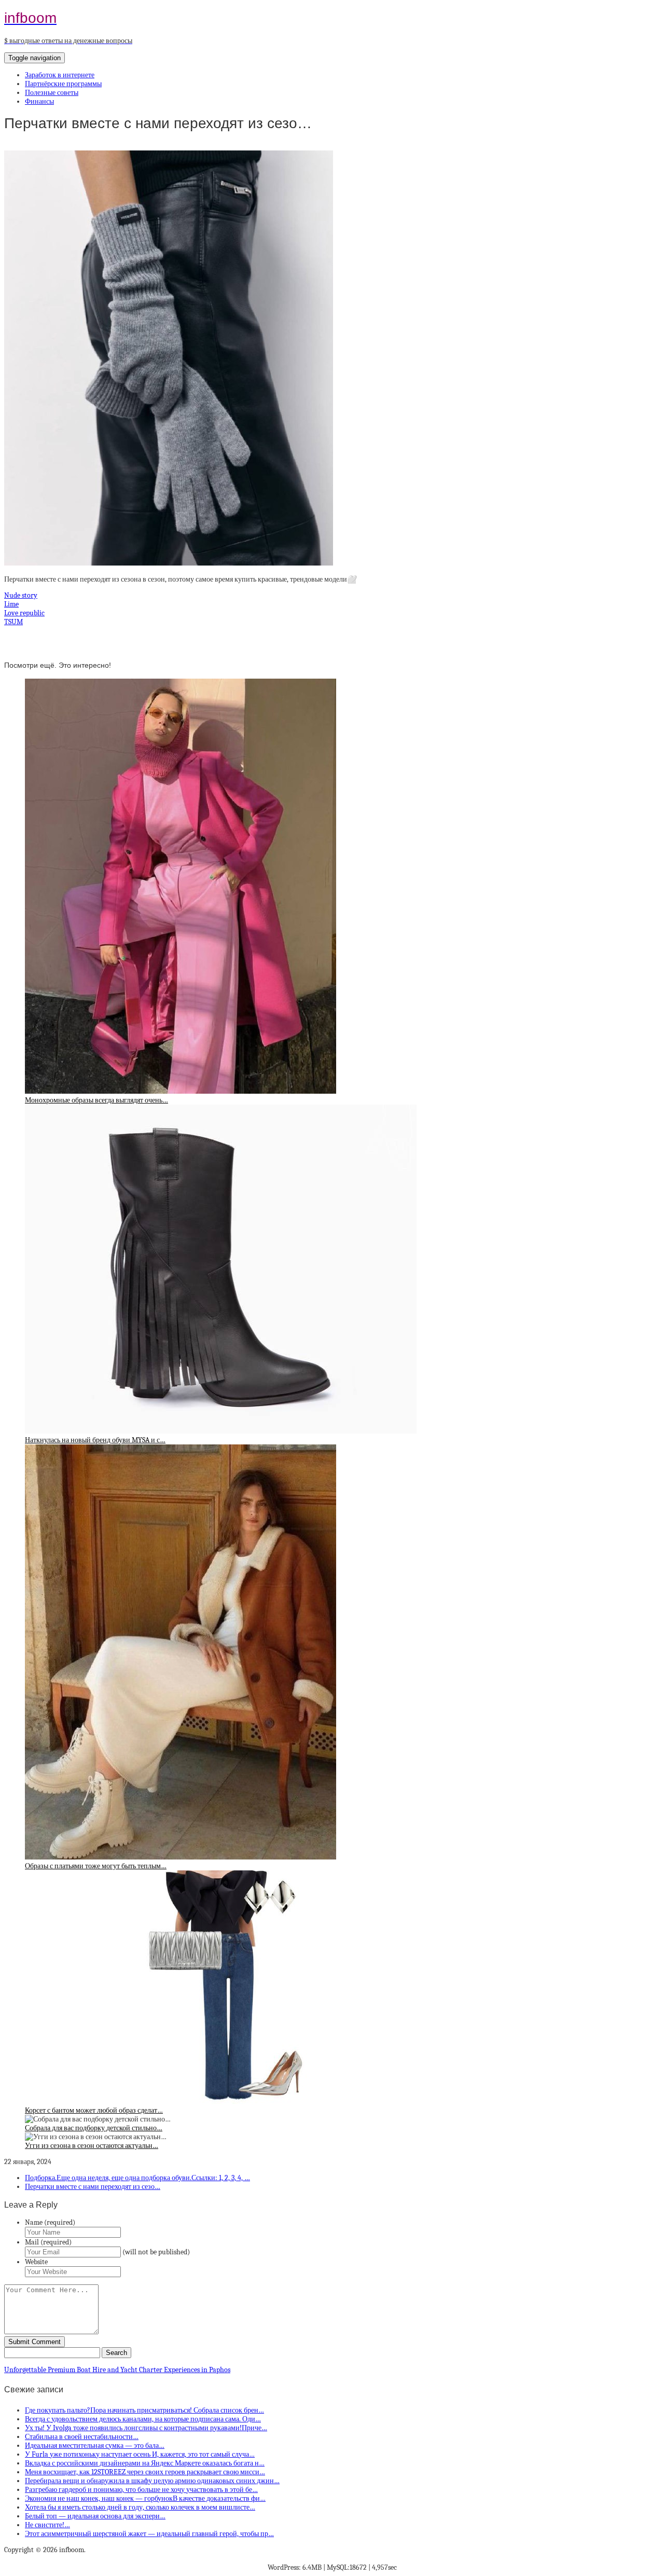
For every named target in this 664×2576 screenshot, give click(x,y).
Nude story (21, 595)
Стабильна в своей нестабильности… (82, 2437)
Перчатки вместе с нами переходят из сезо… (93, 2187)
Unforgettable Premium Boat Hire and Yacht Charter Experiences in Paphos (117, 2370)
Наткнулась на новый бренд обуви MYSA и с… (95, 1440)
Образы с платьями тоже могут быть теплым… (96, 1866)
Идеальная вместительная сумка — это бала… (95, 2446)
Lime (11, 604)
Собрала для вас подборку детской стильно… (94, 2128)
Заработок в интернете (60, 75)
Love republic (24, 613)
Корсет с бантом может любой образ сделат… (94, 2110)
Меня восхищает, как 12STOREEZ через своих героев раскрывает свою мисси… (145, 2472)
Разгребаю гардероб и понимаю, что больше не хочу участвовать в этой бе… (141, 2490)
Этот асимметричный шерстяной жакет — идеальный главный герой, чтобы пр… (149, 2534)
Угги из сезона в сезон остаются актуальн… (92, 2146)
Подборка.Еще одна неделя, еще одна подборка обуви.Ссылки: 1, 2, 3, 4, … (137, 2178)
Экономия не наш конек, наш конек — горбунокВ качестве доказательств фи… (145, 2498)
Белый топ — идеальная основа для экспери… (95, 2516)
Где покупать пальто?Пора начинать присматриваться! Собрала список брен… (144, 2410)
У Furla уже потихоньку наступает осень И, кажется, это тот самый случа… (140, 2454)
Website (36, 2262)
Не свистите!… (47, 2525)
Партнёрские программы (63, 84)
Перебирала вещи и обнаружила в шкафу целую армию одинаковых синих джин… (152, 2481)
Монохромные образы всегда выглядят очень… (96, 1100)
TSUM (13, 622)
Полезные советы (52, 93)
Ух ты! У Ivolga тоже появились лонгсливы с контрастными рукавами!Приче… (146, 2428)
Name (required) (50, 2222)
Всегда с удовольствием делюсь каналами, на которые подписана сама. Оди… (143, 2419)
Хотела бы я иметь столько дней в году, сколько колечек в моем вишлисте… (140, 2507)
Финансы (39, 101)
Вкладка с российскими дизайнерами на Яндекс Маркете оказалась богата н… (145, 2463)
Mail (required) (48, 2242)
